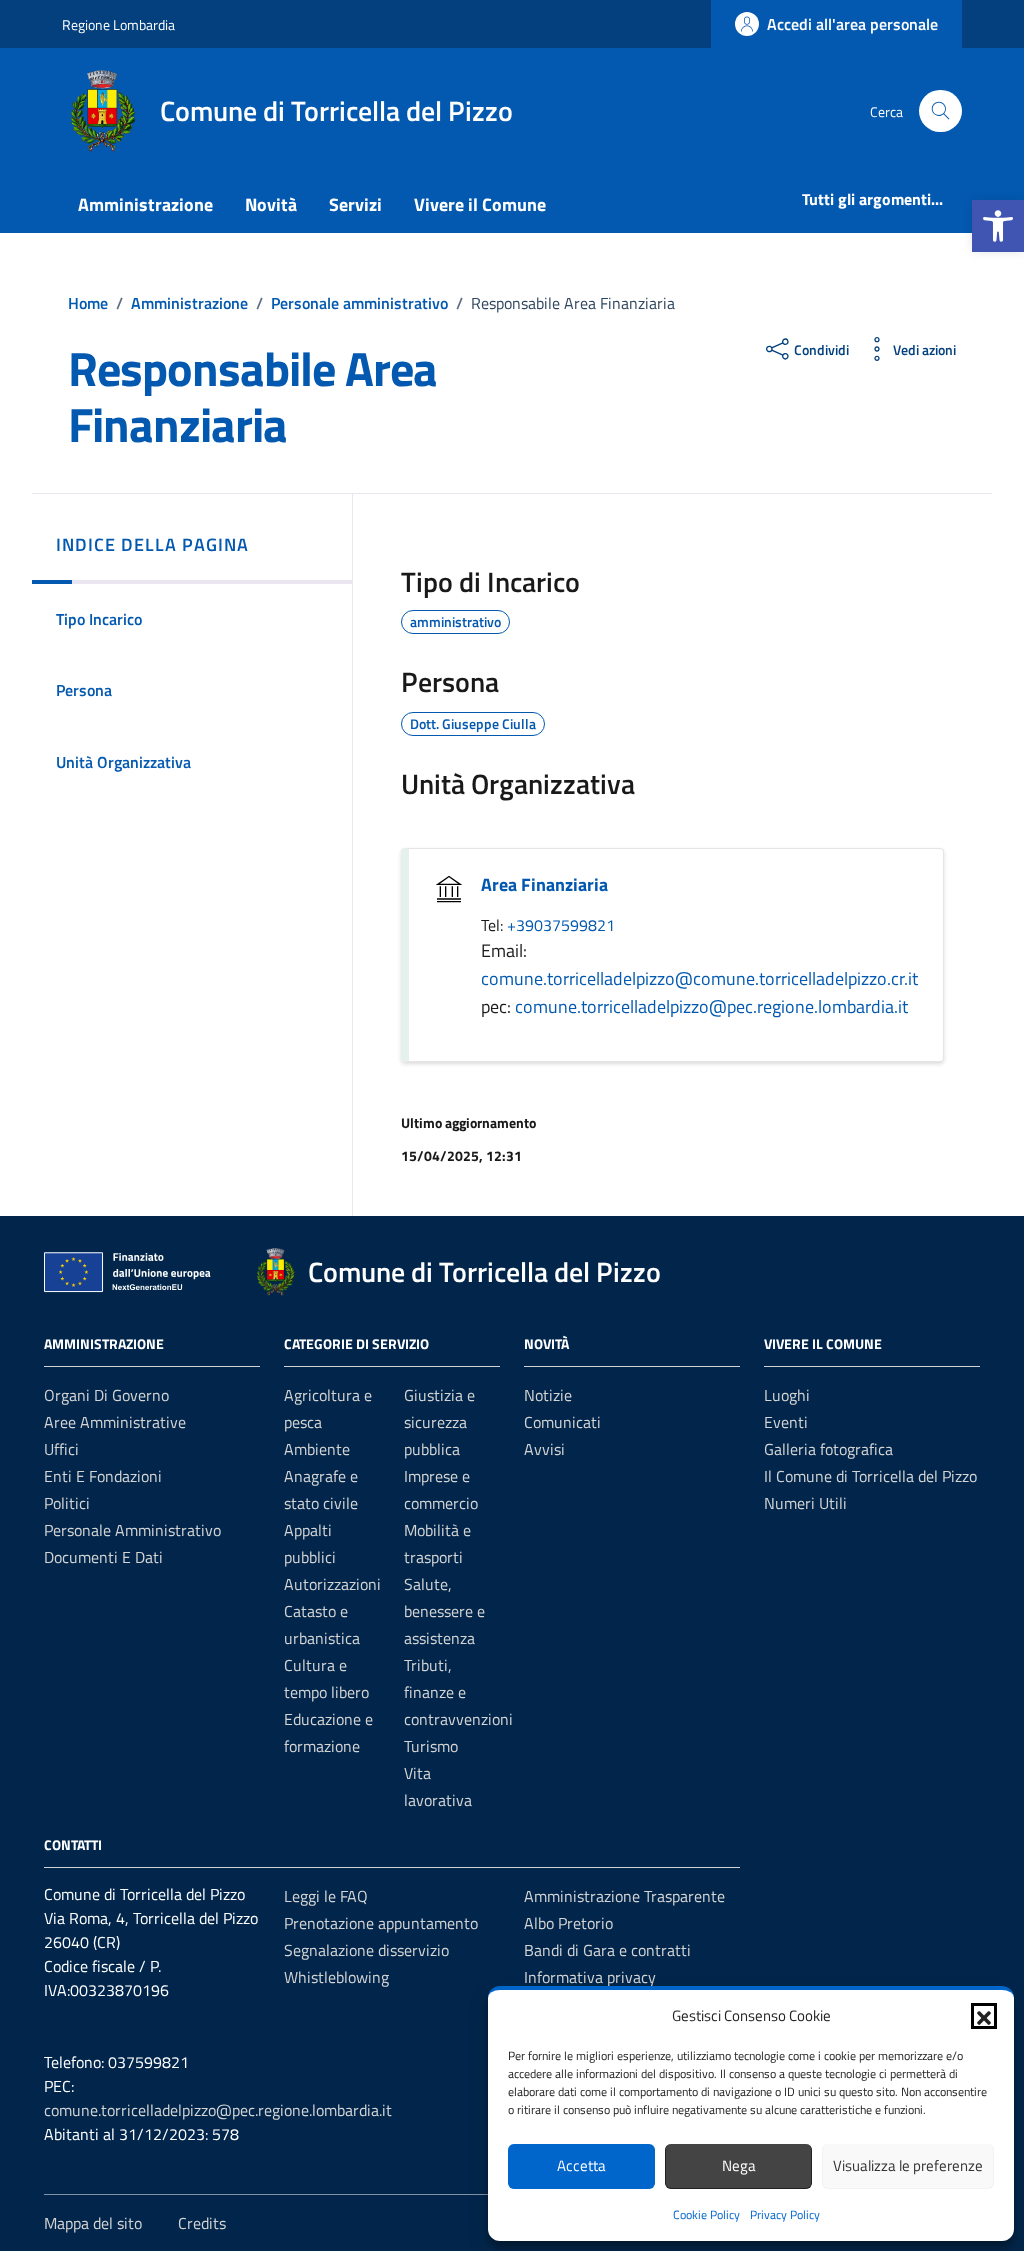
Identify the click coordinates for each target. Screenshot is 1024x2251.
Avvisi (544, 1449)
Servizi (355, 204)
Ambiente (317, 1449)
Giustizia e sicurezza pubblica (439, 1422)
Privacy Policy (785, 2214)
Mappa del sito (93, 2223)
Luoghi (787, 1395)
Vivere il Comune (480, 204)
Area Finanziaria (544, 884)
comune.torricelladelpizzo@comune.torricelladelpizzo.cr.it (699, 978)
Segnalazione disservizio (366, 1950)
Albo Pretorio (568, 1923)
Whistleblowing (336, 1977)
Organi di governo (106, 1395)
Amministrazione (145, 204)
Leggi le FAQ (326, 1896)
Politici (67, 1503)
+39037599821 (561, 925)
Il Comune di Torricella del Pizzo (870, 1476)
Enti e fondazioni (103, 1476)
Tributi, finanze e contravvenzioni (458, 1692)
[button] (998, 226)
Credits (202, 2223)
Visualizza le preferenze (908, 2165)
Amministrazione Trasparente (624, 1896)
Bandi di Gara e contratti (607, 1950)
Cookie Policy (706, 2214)
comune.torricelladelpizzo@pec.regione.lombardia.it (711, 1006)
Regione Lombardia (118, 24)
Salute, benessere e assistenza (444, 1611)
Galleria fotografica (828, 1449)
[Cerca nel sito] (940, 111)
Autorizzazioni (332, 1584)
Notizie (548, 1395)
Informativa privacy (590, 1977)
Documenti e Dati (103, 1557)
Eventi (786, 1422)
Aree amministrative (115, 1422)
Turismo (431, 1746)
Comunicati (562, 1422)
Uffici (61, 1449)
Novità (271, 204)
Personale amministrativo (132, 1530)
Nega (739, 2165)
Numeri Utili (805, 1503)
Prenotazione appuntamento (381, 1923)
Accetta (581, 2165)
